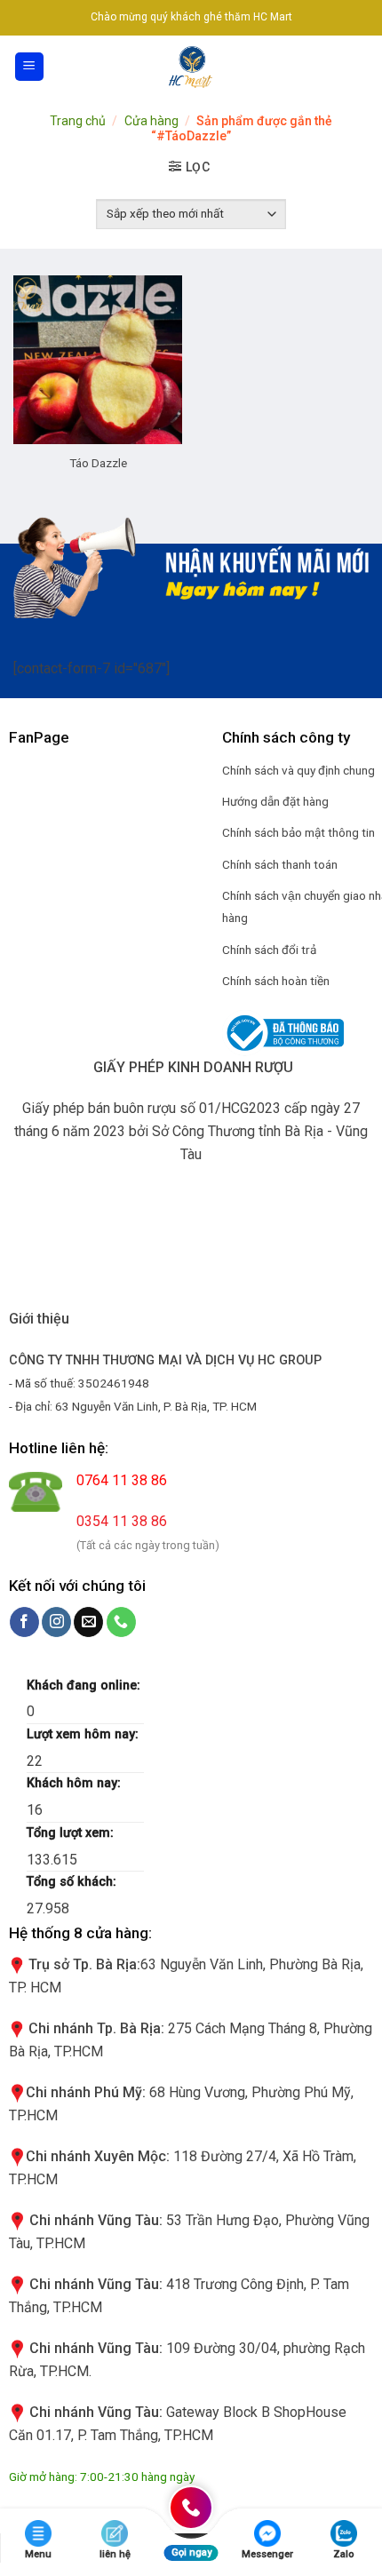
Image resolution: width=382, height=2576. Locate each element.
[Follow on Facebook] (24, 1622)
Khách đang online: (85, 1686)
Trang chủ (78, 121)
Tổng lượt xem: (72, 1833)
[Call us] (121, 1622)
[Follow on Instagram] (56, 1622)
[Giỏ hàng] (358, 67)
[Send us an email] (88, 1622)
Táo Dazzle (98, 463)
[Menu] (30, 67)
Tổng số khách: (73, 1882)
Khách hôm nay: (76, 1783)
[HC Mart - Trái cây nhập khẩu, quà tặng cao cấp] (191, 67)
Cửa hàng (151, 121)
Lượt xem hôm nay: (84, 1734)
